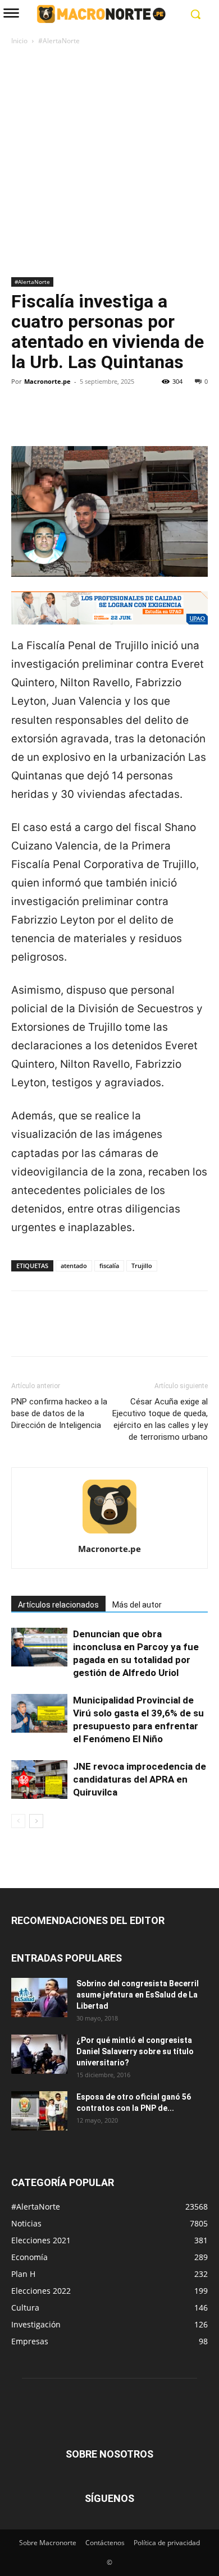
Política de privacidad (167, 2543)
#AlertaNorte (59, 41)
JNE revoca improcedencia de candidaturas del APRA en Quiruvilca (140, 1779)
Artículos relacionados (58, 1605)
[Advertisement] (109, 162)
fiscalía (109, 1266)
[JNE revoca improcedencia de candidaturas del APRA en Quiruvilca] (39, 1780)
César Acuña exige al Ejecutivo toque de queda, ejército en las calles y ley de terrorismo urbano (160, 1419)
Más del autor (137, 1605)
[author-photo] (109, 1533)
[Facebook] (22, 420)
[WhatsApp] (100, 420)
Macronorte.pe (47, 381)
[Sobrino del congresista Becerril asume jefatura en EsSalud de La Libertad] (39, 1998)
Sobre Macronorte (48, 2543)
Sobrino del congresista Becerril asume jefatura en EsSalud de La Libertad (138, 1995)
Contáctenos (105, 2543)
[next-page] (36, 1821)
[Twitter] (48, 420)
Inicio (19, 41)
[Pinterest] (74, 420)
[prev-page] (18, 1821)
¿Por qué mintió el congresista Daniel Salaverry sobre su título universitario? (135, 2051)
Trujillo (142, 1266)
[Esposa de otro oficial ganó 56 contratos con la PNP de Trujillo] (39, 2111)
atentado (74, 1266)
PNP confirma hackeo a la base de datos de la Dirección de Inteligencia (59, 1413)
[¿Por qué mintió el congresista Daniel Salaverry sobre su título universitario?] (39, 2054)
